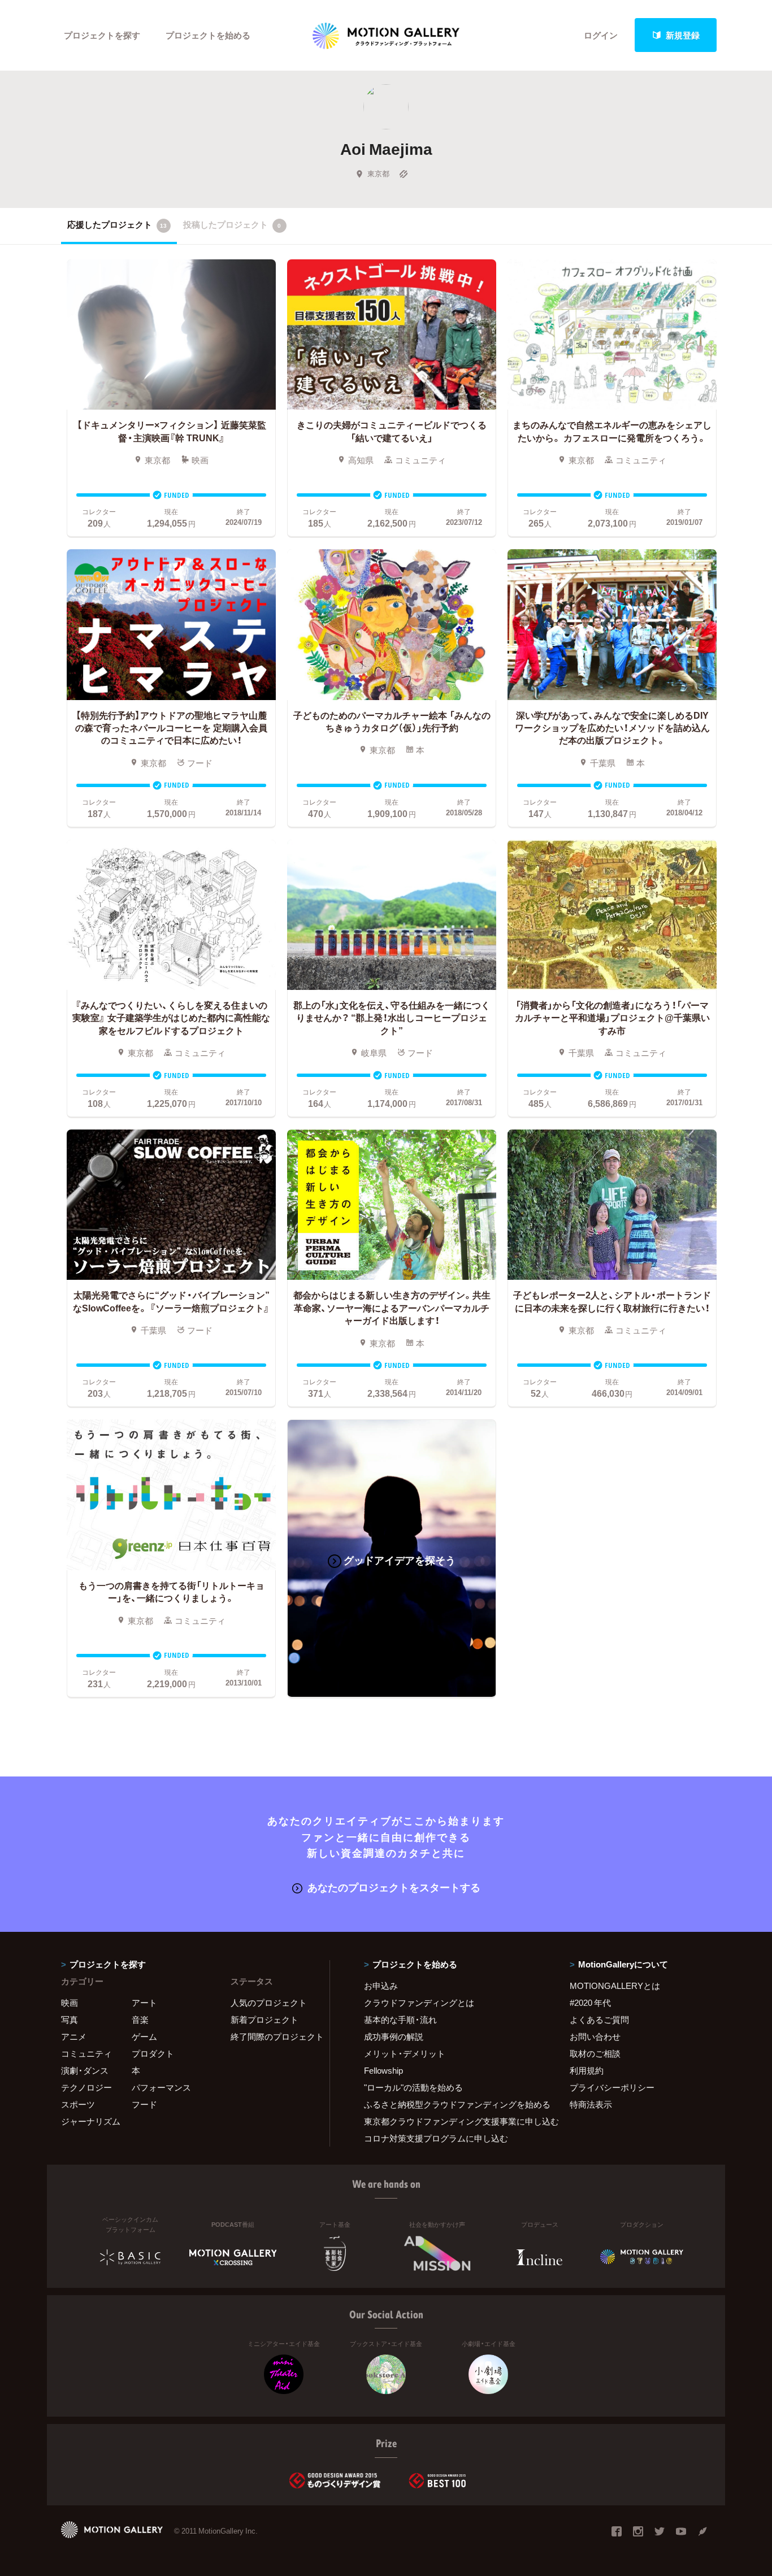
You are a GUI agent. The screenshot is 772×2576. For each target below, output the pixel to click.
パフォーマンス (161, 2087)
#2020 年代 (590, 2002)
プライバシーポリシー (612, 2087)
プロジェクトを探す (102, 35)
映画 (70, 2002)
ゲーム (144, 2036)
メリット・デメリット (405, 2053)
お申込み (381, 1986)
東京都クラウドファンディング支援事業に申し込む (453, 2121)
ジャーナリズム (91, 2121)
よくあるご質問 (599, 2019)
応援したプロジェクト (117, 224)
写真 (70, 2019)
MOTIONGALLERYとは (615, 1986)
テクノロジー (86, 2087)
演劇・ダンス (85, 2070)
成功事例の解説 (394, 2036)
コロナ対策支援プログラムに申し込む (436, 2138)
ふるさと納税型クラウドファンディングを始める (453, 2104)
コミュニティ (86, 2053)
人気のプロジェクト (269, 2002)
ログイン (601, 35)
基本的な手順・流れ (400, 2019)
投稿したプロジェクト (232, 224)
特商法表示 (591, 2104)
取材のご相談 (595, 2053)
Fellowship (383, 2070)
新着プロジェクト (264, 2019)
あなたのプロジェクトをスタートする (394, 1887)
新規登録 (683, 35)
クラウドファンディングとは (419, 2002)
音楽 (140, 2019)
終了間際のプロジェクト (273, 2036)
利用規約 (587, 2070)
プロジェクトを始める (208, 35)
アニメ (74, 2036)
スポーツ (78, 2104)
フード (144, 2104)
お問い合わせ (595, 2036)
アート (144, 2002)
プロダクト (153, 2053)
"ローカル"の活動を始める (413, 2087)
